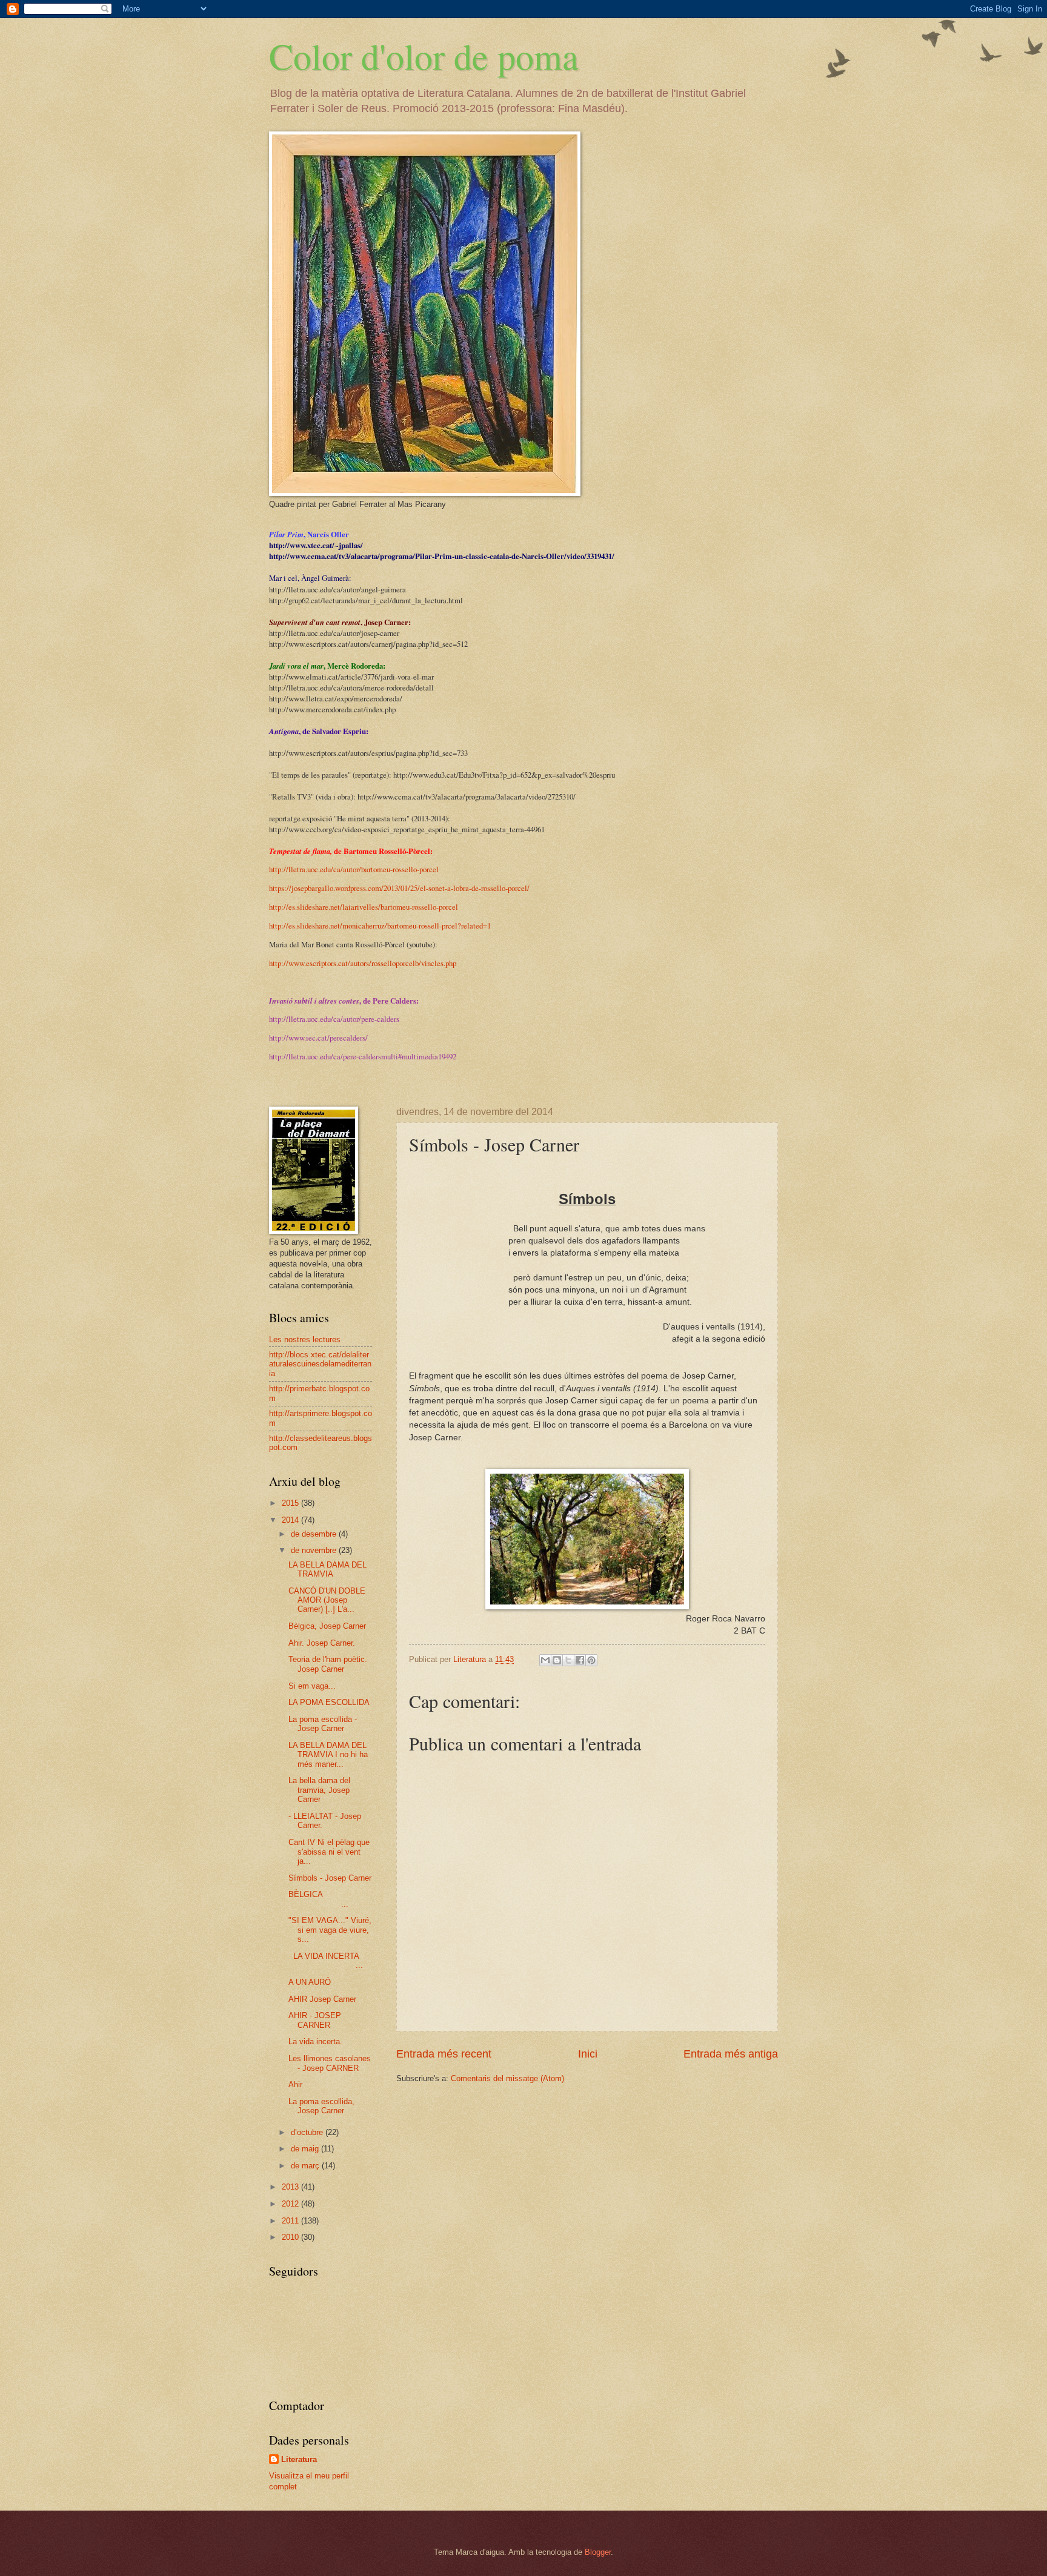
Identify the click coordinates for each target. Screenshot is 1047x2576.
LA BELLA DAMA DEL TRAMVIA (327, 1569)
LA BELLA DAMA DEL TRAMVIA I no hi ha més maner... (328, 1755)
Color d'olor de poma (424, 56)
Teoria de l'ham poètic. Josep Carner (328, 1664)
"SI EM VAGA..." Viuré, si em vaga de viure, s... (330, 1930)
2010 (291, 2237)
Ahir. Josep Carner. (322, 1643)
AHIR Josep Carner (322, 1999)
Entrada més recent (444, 2054)
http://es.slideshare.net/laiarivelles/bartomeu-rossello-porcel (364, 907)
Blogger (598, 2552)
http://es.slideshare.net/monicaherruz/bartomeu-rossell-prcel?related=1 (380, 925)
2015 (291, 1503)
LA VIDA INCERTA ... (330, 1961)
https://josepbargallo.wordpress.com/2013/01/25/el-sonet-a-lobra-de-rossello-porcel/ (399, 888)
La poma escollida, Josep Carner (321, 2106)
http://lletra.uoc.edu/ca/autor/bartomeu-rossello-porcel (354, 869)
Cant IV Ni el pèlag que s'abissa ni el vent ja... (329, 1852)
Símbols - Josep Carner (330, 1878)
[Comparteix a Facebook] (580, 1660)
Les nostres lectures (305, 1339)
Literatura (299, 2459)
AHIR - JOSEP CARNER (315, 2020)
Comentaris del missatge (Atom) (507, 2078)
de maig (306, 2149)
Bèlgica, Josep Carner (327, 1626)
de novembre (315, 1550)
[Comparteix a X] (568, 1660)
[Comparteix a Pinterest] (591, 1660)
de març (306, 2166)
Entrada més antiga (731, 2054)
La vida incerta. (315, 2041)
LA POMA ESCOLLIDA (329, 1702)
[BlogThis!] (557, 1660)
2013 (291, 2187)
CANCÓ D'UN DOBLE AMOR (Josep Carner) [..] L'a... (327, 1600)
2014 (291, 1520)
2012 (291, 2204)
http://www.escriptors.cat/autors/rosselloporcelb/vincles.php (363, 963)
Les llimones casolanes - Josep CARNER (330, 2063)
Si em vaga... (312, 1686)
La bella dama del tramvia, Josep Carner (319, 1790)
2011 (291, 2221)
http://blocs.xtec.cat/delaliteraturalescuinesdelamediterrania (320, 1364)
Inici (588, 2054)
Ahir (295, 2084)
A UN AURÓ (310, 1982)
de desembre (315, 1534)
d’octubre (308, 2132)
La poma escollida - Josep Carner (323, 1724)
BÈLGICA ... (330, 1899)
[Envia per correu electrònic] (545, 1660)
